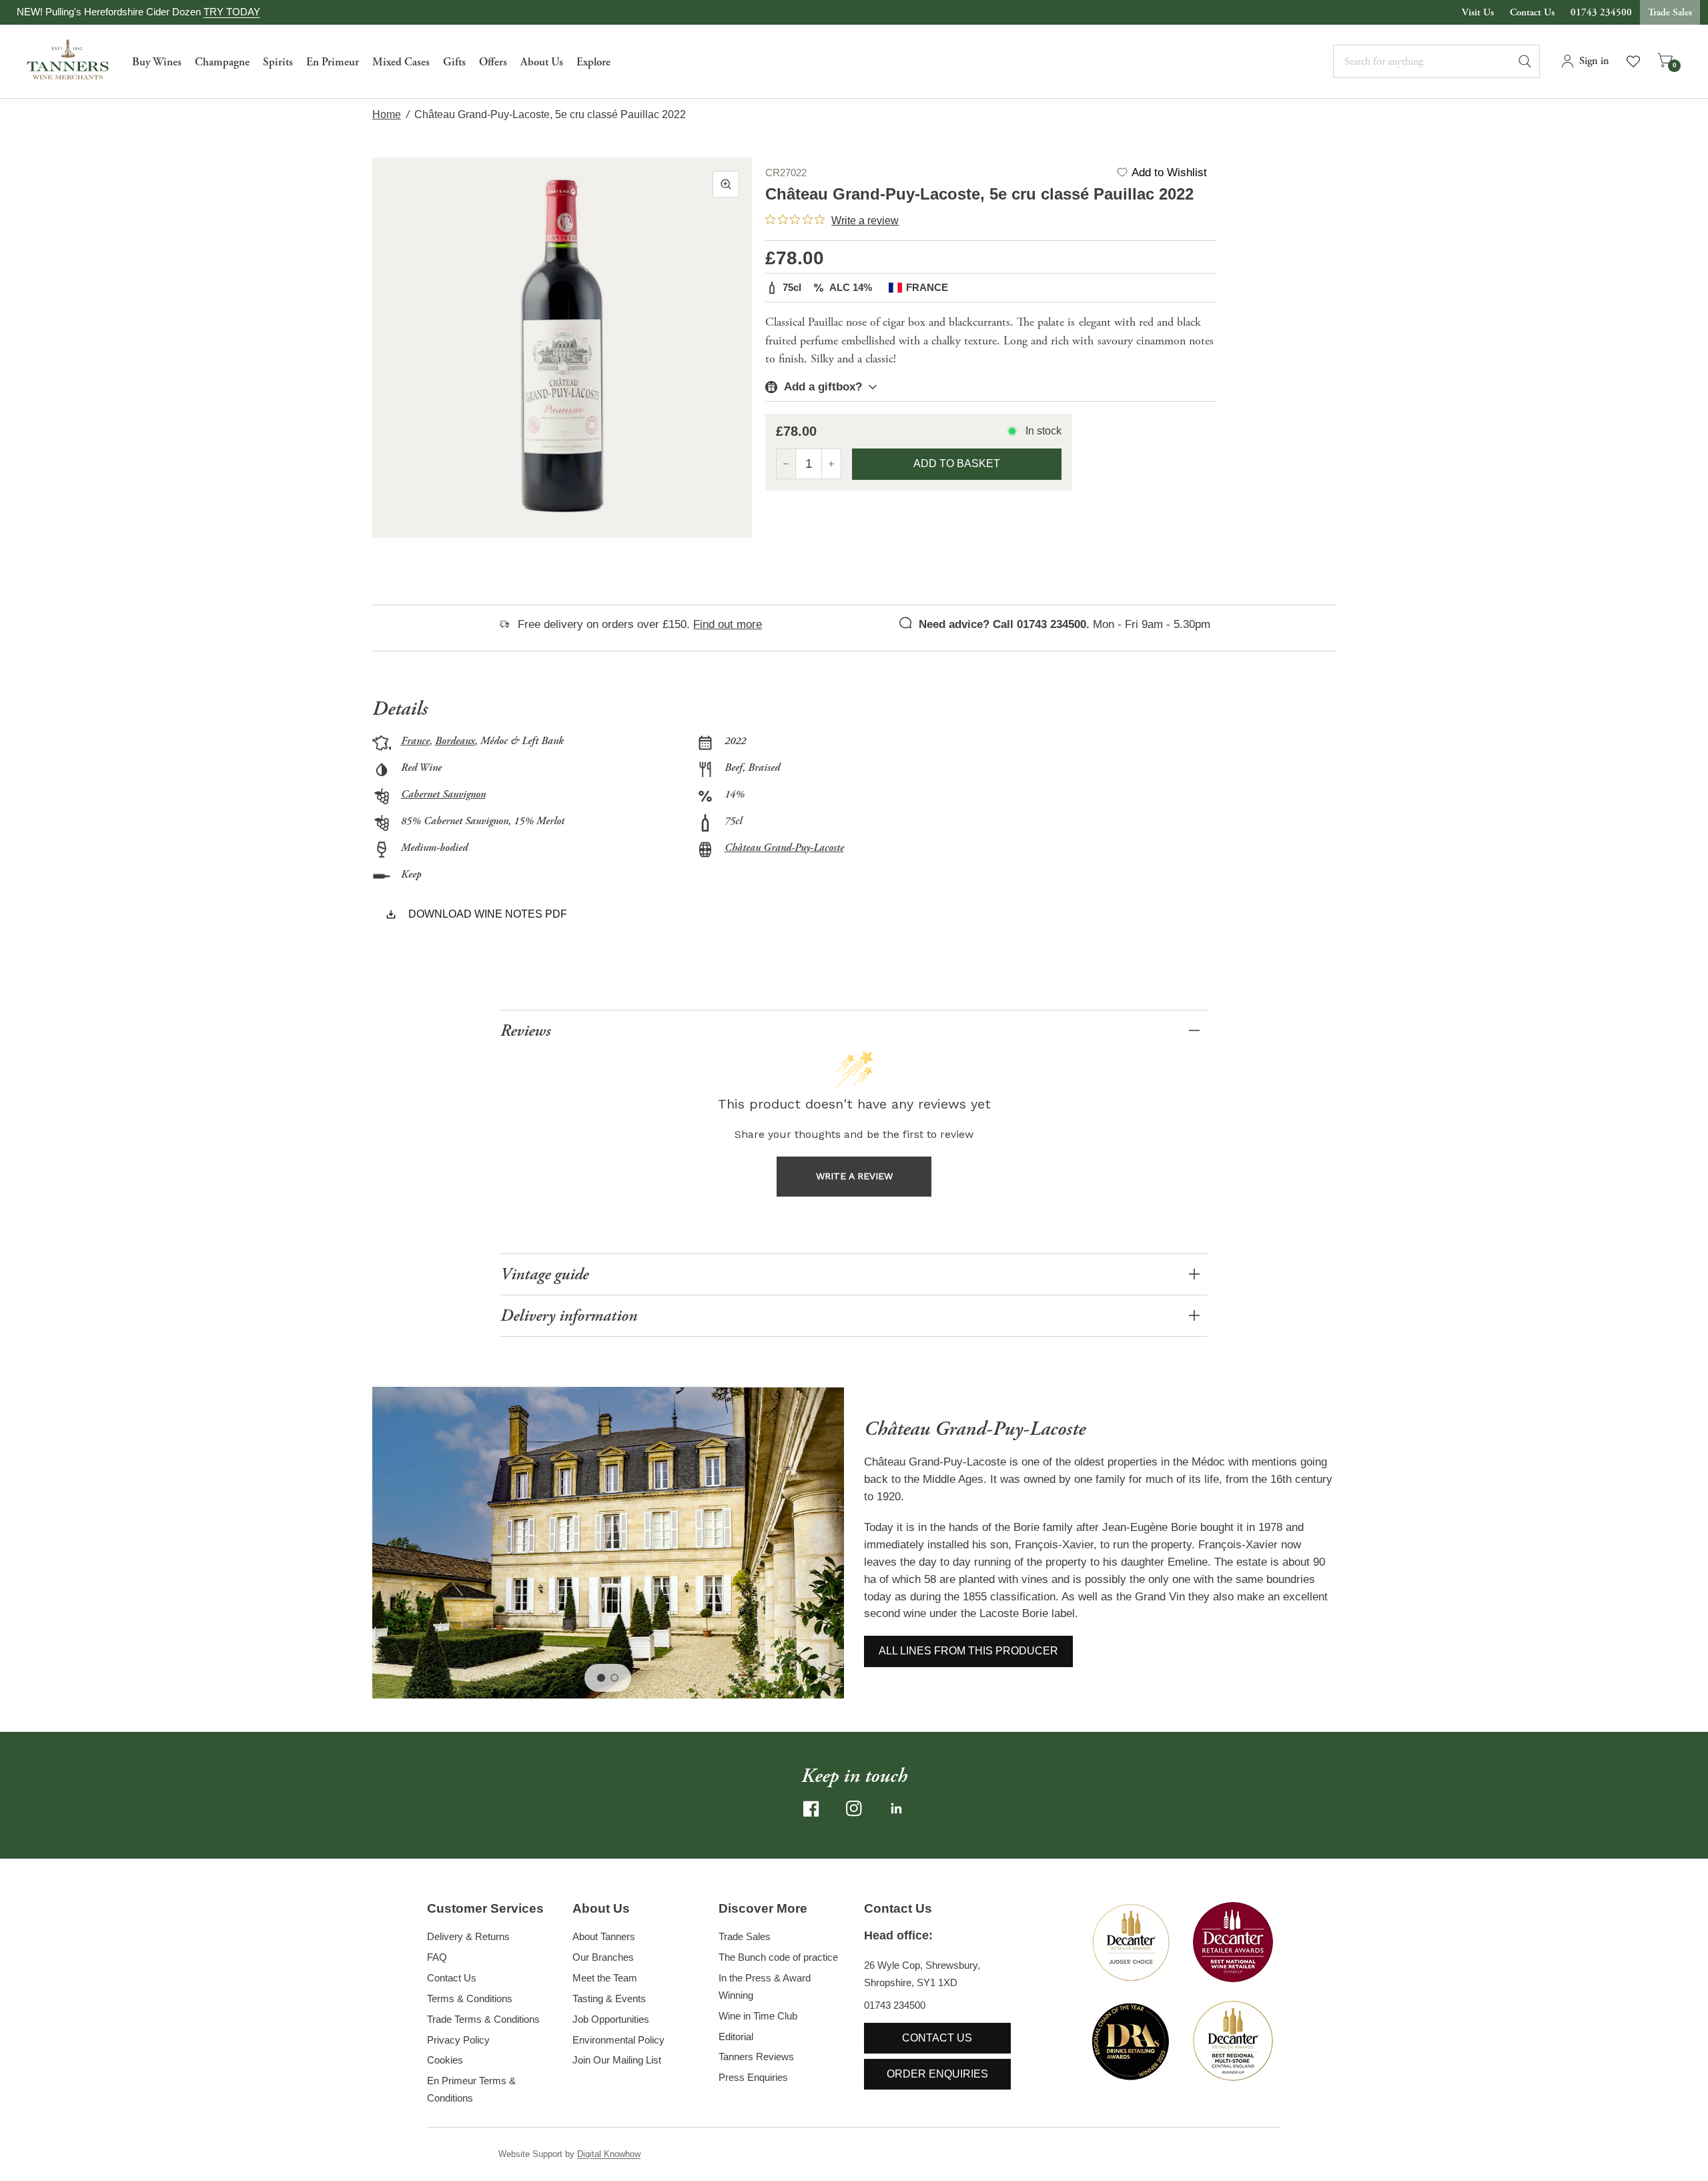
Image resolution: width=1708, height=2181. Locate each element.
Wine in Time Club (758, 2016)
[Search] (1531, 61)
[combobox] (1436, 61)
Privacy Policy (458, 2040)
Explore (593, 62)
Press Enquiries (753, 2077)
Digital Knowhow (609, 2154)
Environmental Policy (618, 2040)
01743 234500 (1601, 12)
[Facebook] (811, 1809)
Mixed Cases (401, 62)
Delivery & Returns (468, 1936)
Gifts (454, 62)
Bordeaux (455, 741)
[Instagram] (854, 1809)
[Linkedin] (897, 1809)
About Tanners (604, 1936)
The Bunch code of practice (778, 1957)
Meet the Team (605, 1978)
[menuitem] (157, 61)
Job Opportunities (611, 2019)
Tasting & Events (609, 1998)
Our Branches (603, 1957)
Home (387, 114)
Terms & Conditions (470, 1998)
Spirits (278, 62)
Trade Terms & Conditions (483, 2019)
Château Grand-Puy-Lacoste (784, 848)
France (415, 741)
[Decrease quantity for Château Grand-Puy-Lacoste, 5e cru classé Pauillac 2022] (786, 464)
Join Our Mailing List (617, 2060)
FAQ (437, 1957)
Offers (493, 62)
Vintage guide (544, 1274)
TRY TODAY (232, 12)
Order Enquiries (937, 2074)
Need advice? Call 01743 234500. (1004, 624)
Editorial (736, 2037)
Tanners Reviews (756, 2057)
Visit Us (1478, 12)
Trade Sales (1670, 12)
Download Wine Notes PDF (488, 914)
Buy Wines (157, 62)
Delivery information (569, 1316)
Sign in (1594, 61)
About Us (542, 62)
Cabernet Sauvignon (443, 795)
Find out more (728, 624)
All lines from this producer (968, 1651)
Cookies (445, 2060)
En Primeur (333, 62)
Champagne (222, 62)
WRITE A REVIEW (854, 1176)
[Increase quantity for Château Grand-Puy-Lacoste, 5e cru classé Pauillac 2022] (831, 464)
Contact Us (1532, 12)
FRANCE (927, 287)
